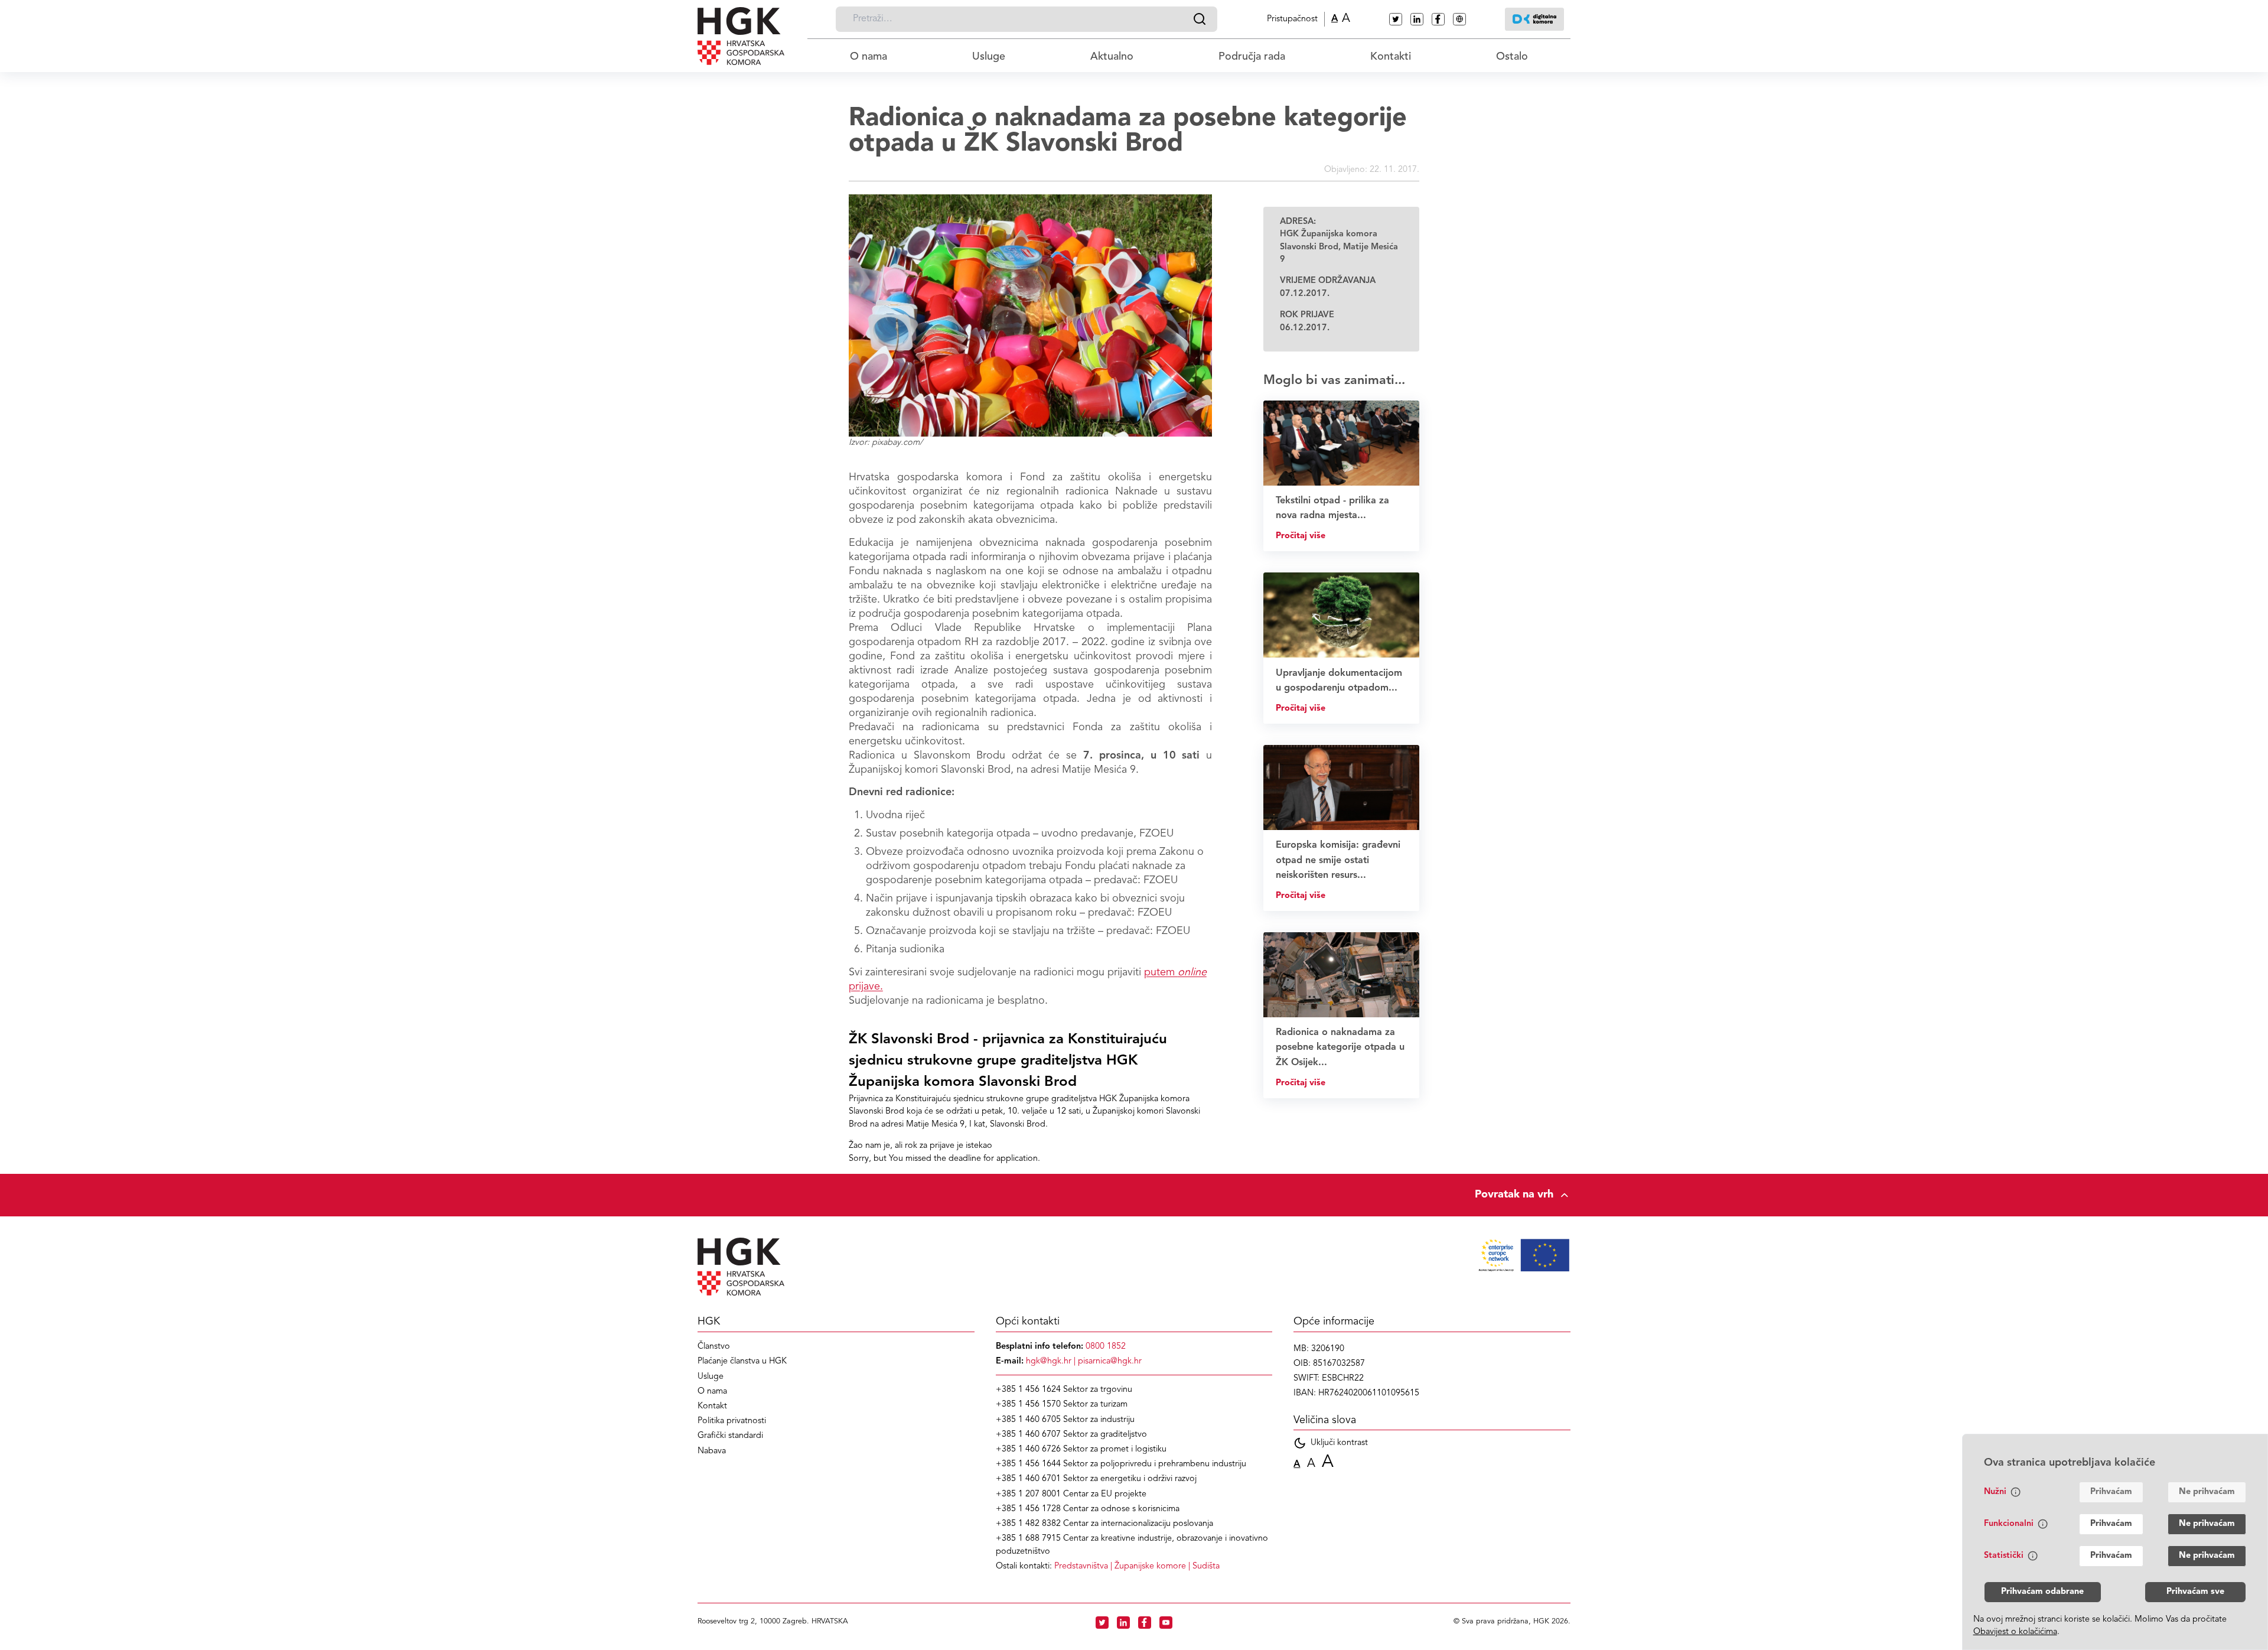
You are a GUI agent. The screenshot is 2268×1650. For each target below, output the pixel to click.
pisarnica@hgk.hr (1110, 1361)
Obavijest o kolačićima (2015, 1632)
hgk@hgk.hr (1049, 1361)
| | (1137, 1566)
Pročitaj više (1301, 536)
